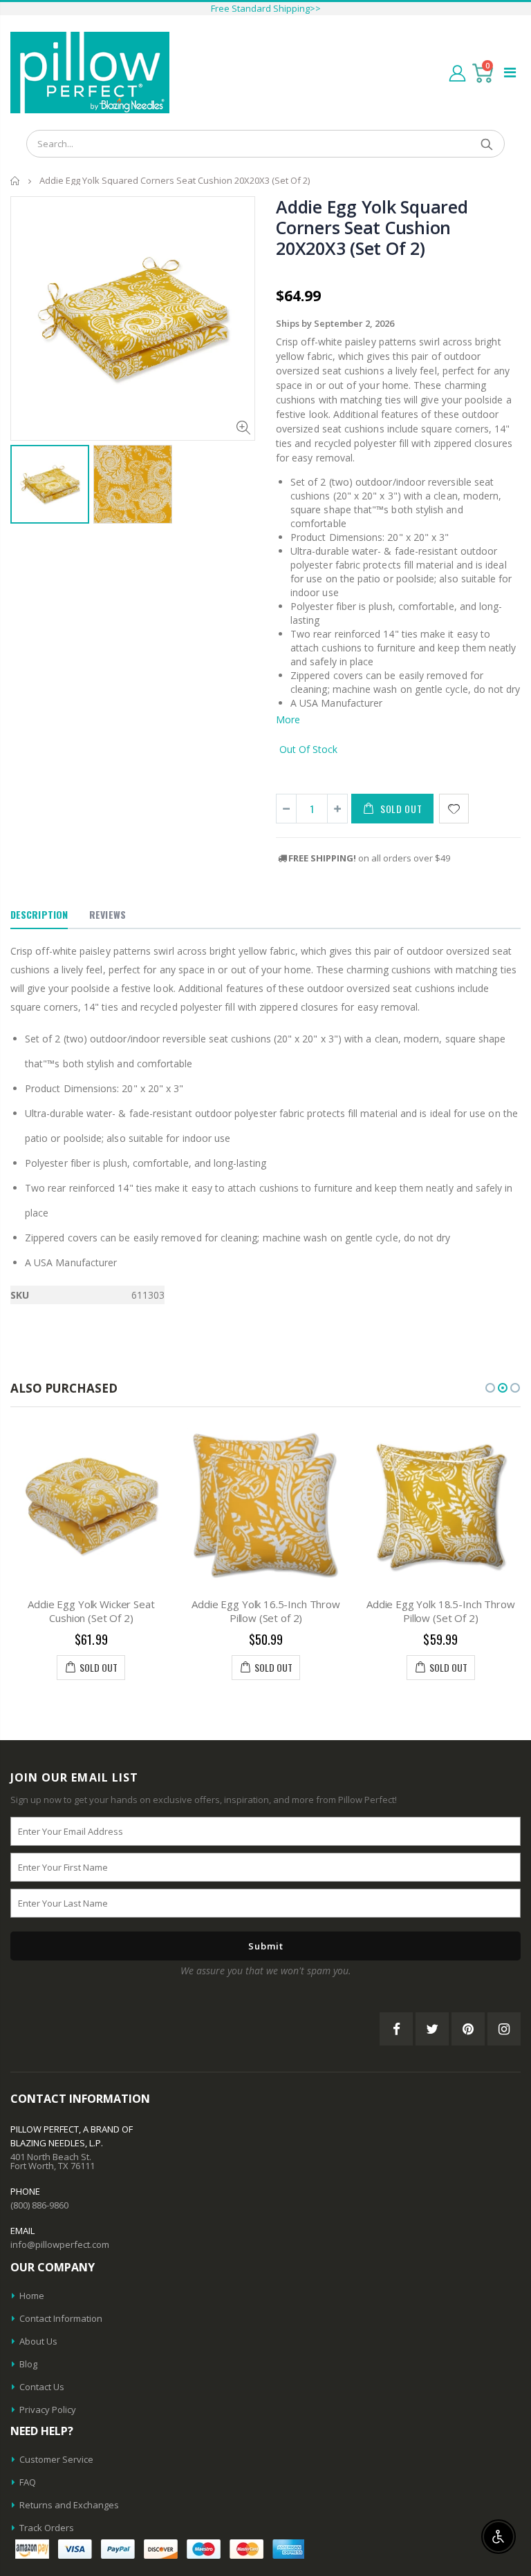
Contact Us (42, 2387)
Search (487, 144)
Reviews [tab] (108, 914)
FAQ (28, 2482)
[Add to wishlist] (454, 809)
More (288, 719)
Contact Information (61, 2318)
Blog (28, 2364)
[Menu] (510, 72)
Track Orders (47, 2528)
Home (16, 181)
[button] (490, 1388)
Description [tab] (39, 914)
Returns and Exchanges (69, 2505)
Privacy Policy (48, 2410)
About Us (38, 2341)
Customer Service (56, 2459)
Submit (266, 1946)
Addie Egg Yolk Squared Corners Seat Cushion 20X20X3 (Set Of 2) (372, 227)
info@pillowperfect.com (60, 2244)
